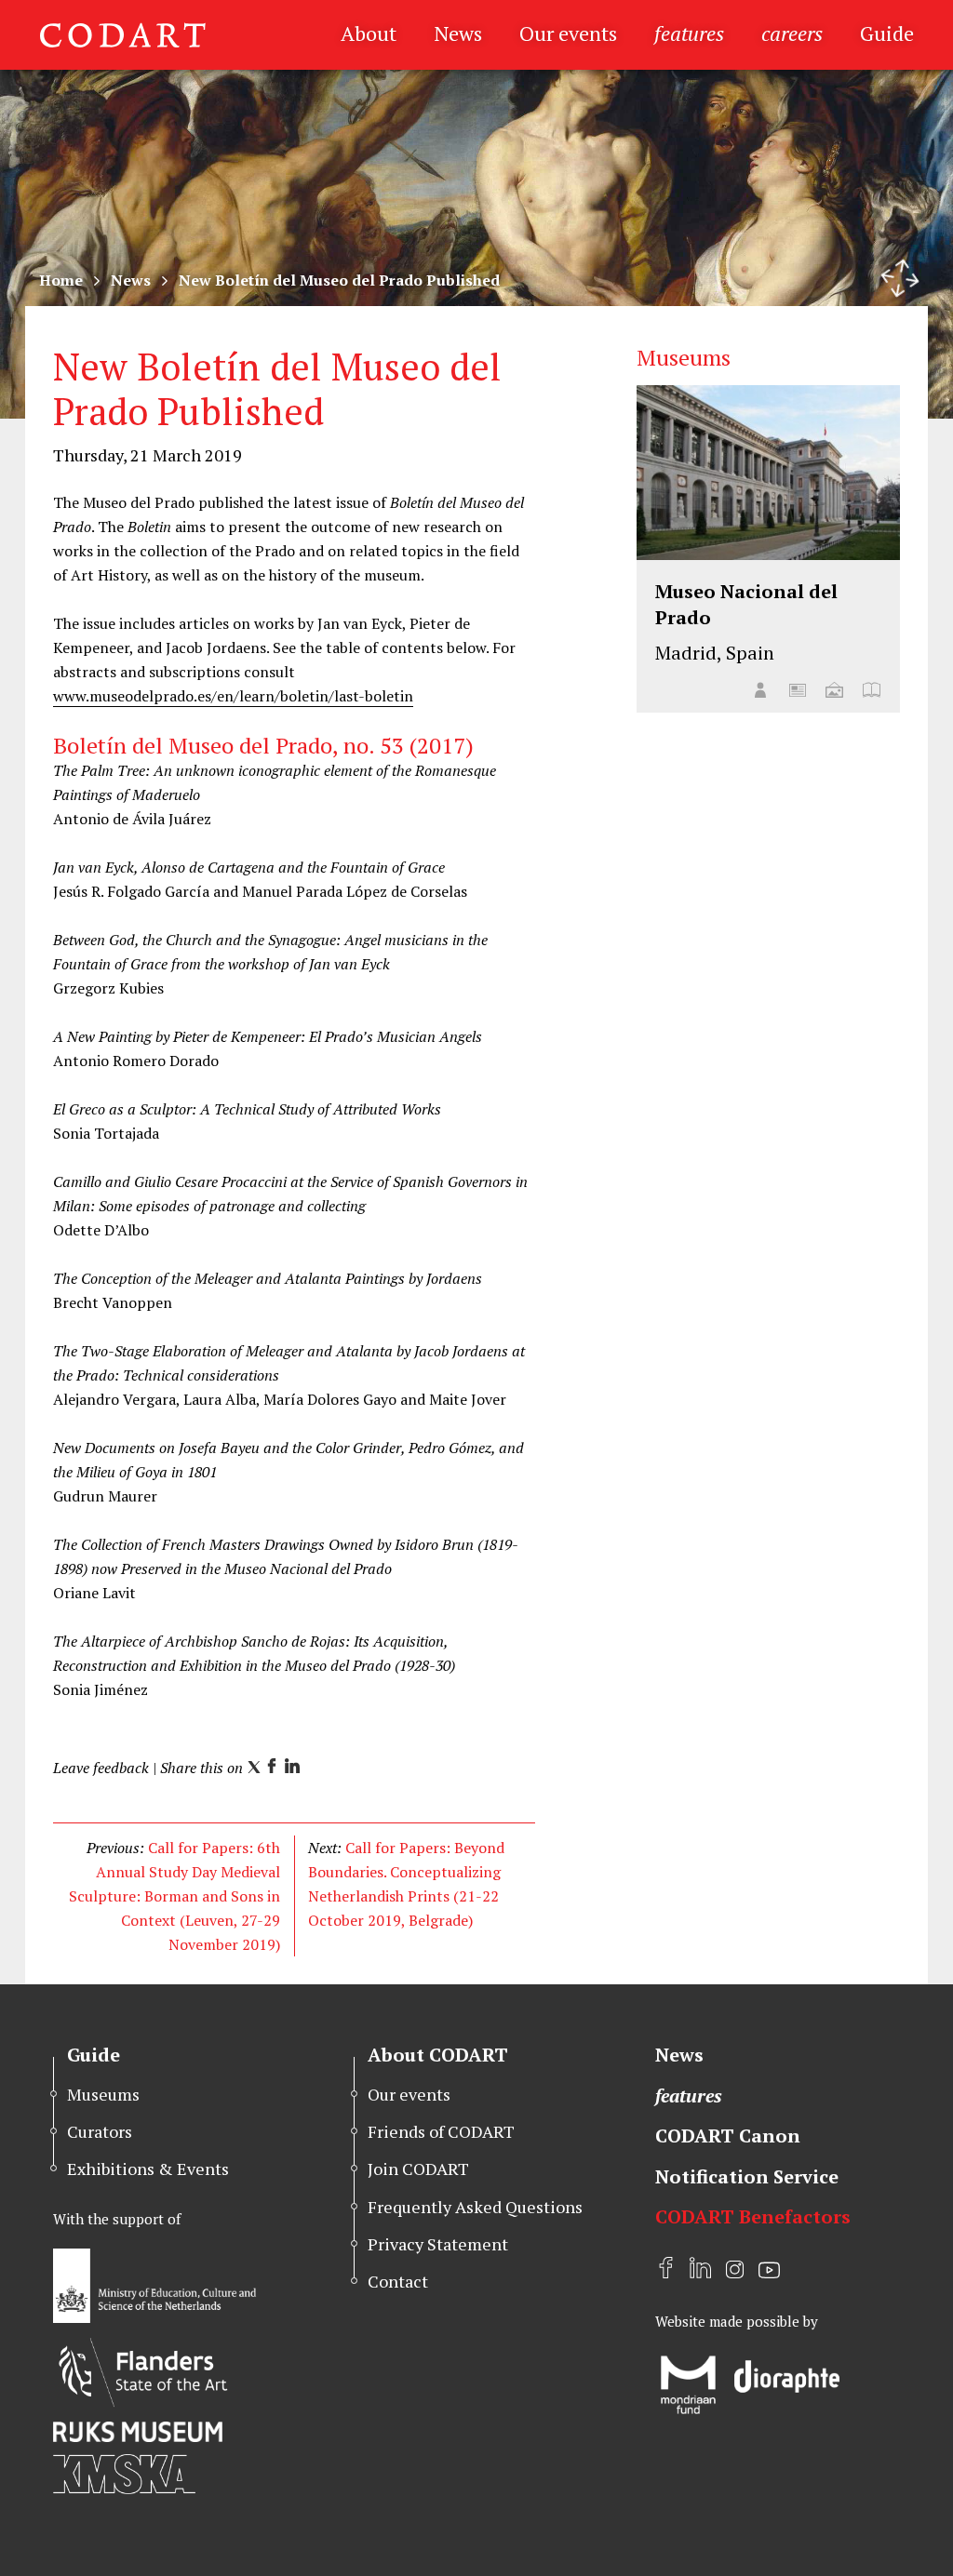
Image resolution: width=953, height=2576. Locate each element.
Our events (568, 33)
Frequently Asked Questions (475, 2207)
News (458, 33)
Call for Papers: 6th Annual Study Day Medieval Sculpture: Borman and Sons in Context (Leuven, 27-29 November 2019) (174, 1896)
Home (61, 280)
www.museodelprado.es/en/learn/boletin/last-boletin (233, 696)
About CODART (438, 2055)
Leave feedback (101, 1768)
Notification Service (747, 2176)
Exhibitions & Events (148, 2169)
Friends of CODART (441, 2131)
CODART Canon (728, 2136)
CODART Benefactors (753, 2216)
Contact (398, 2281)
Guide (887, 33)
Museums (103, 2094)
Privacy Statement (438, 2244)
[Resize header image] (900, 278)
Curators (100, 2131)
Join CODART (418, 2169)
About (369, 33)
